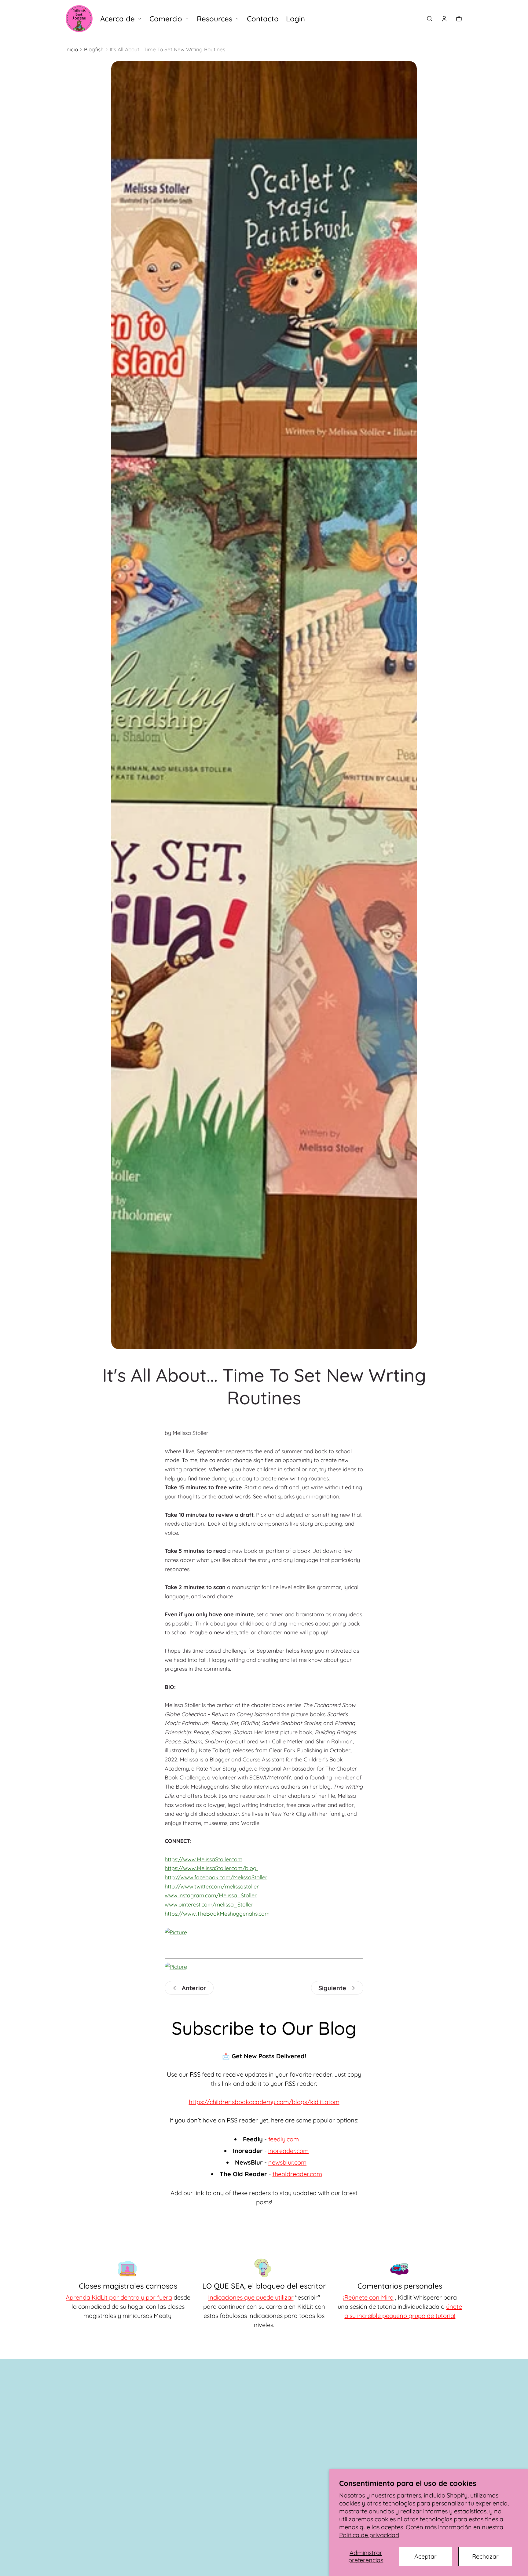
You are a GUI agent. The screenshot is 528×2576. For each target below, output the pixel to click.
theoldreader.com (297, 2174)
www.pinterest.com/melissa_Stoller (209, 1905)
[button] (430, 19)
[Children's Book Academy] (79, 19)
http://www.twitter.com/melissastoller (212, 1886)
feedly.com (284, 2139)
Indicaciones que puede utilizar (251, 2297)
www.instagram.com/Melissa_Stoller (211, 1895)
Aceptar (425, 2556)
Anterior (194, 1988)
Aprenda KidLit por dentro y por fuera (119, 2297)
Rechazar (485, 2556)
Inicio (72, 49)
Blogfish (94, 49)
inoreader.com (288, 2151)
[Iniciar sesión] (444, 19)
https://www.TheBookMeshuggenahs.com (217, 1914)
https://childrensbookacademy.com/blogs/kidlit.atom (264, 2102)
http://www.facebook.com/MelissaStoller (216, 1877)
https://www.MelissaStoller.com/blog (211, 1868)
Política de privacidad (369, 2535)
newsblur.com (287, 2162)
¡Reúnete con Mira (368, 2297)
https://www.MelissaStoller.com (204, 1859)
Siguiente (332, 1988)
